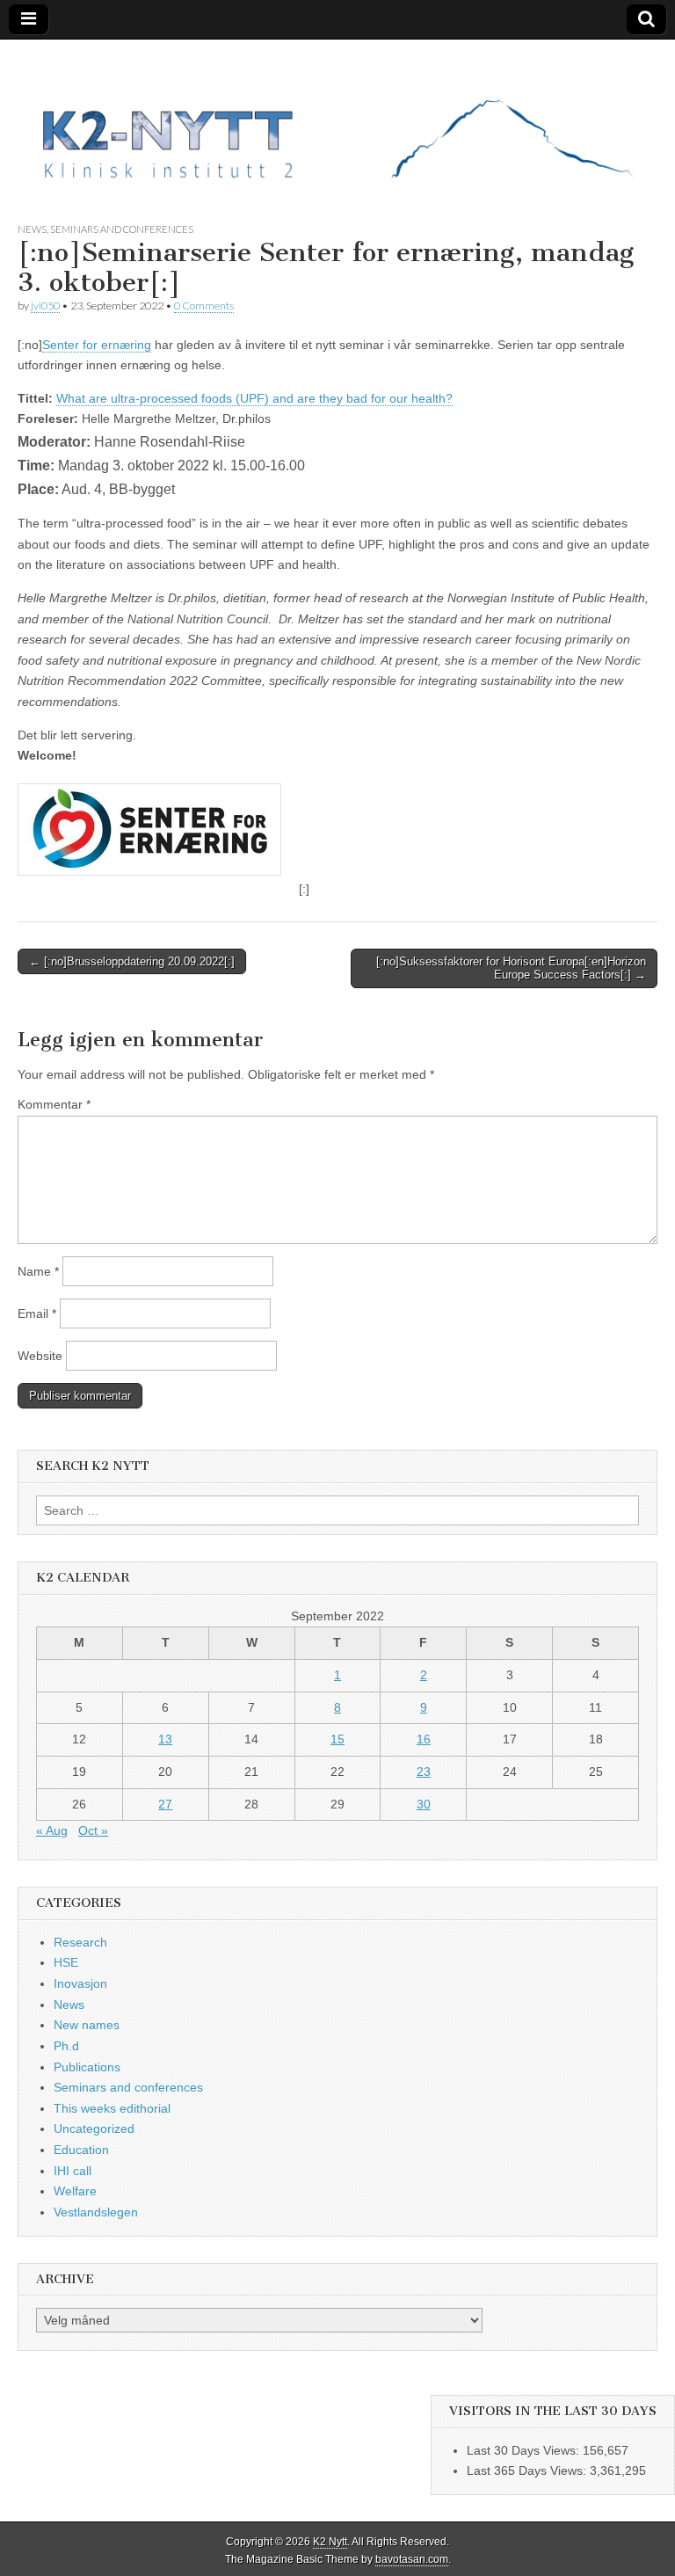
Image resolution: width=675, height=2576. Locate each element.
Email (37, 1313)
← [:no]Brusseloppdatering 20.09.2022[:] (132, 961)
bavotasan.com (412, 2559)
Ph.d (66, 2046)
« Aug (52, 1830)
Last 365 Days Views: (528, 2470)
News (32, 229)
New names (87, 2025)
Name (38, 1271)
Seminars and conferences (122, 229)
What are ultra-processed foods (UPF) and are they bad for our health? (254, 398)
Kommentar (54, 1104)
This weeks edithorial (112, 2108)
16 (424, 1739)
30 (424, 1804)
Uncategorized (94, 2128)
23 (424, 1772)
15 (337, 1739)
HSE (66, 1962)
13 (165, 1739)
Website (40, 1356)
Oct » (93, 1830)
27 (165, 1804)
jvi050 (45, 306)
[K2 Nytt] (337, 117)
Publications (87, 2067)
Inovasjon (80, 1983)
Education (81, 2150)
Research (80, 1942)
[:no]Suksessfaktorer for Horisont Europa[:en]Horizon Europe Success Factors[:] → (511, 968)
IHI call (73, 2171)
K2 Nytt (330, 2542)
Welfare (75, 2191)
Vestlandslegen (96, 2212)
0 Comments (204, 306)
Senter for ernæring (97, 345)
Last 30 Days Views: (525, 2450)
